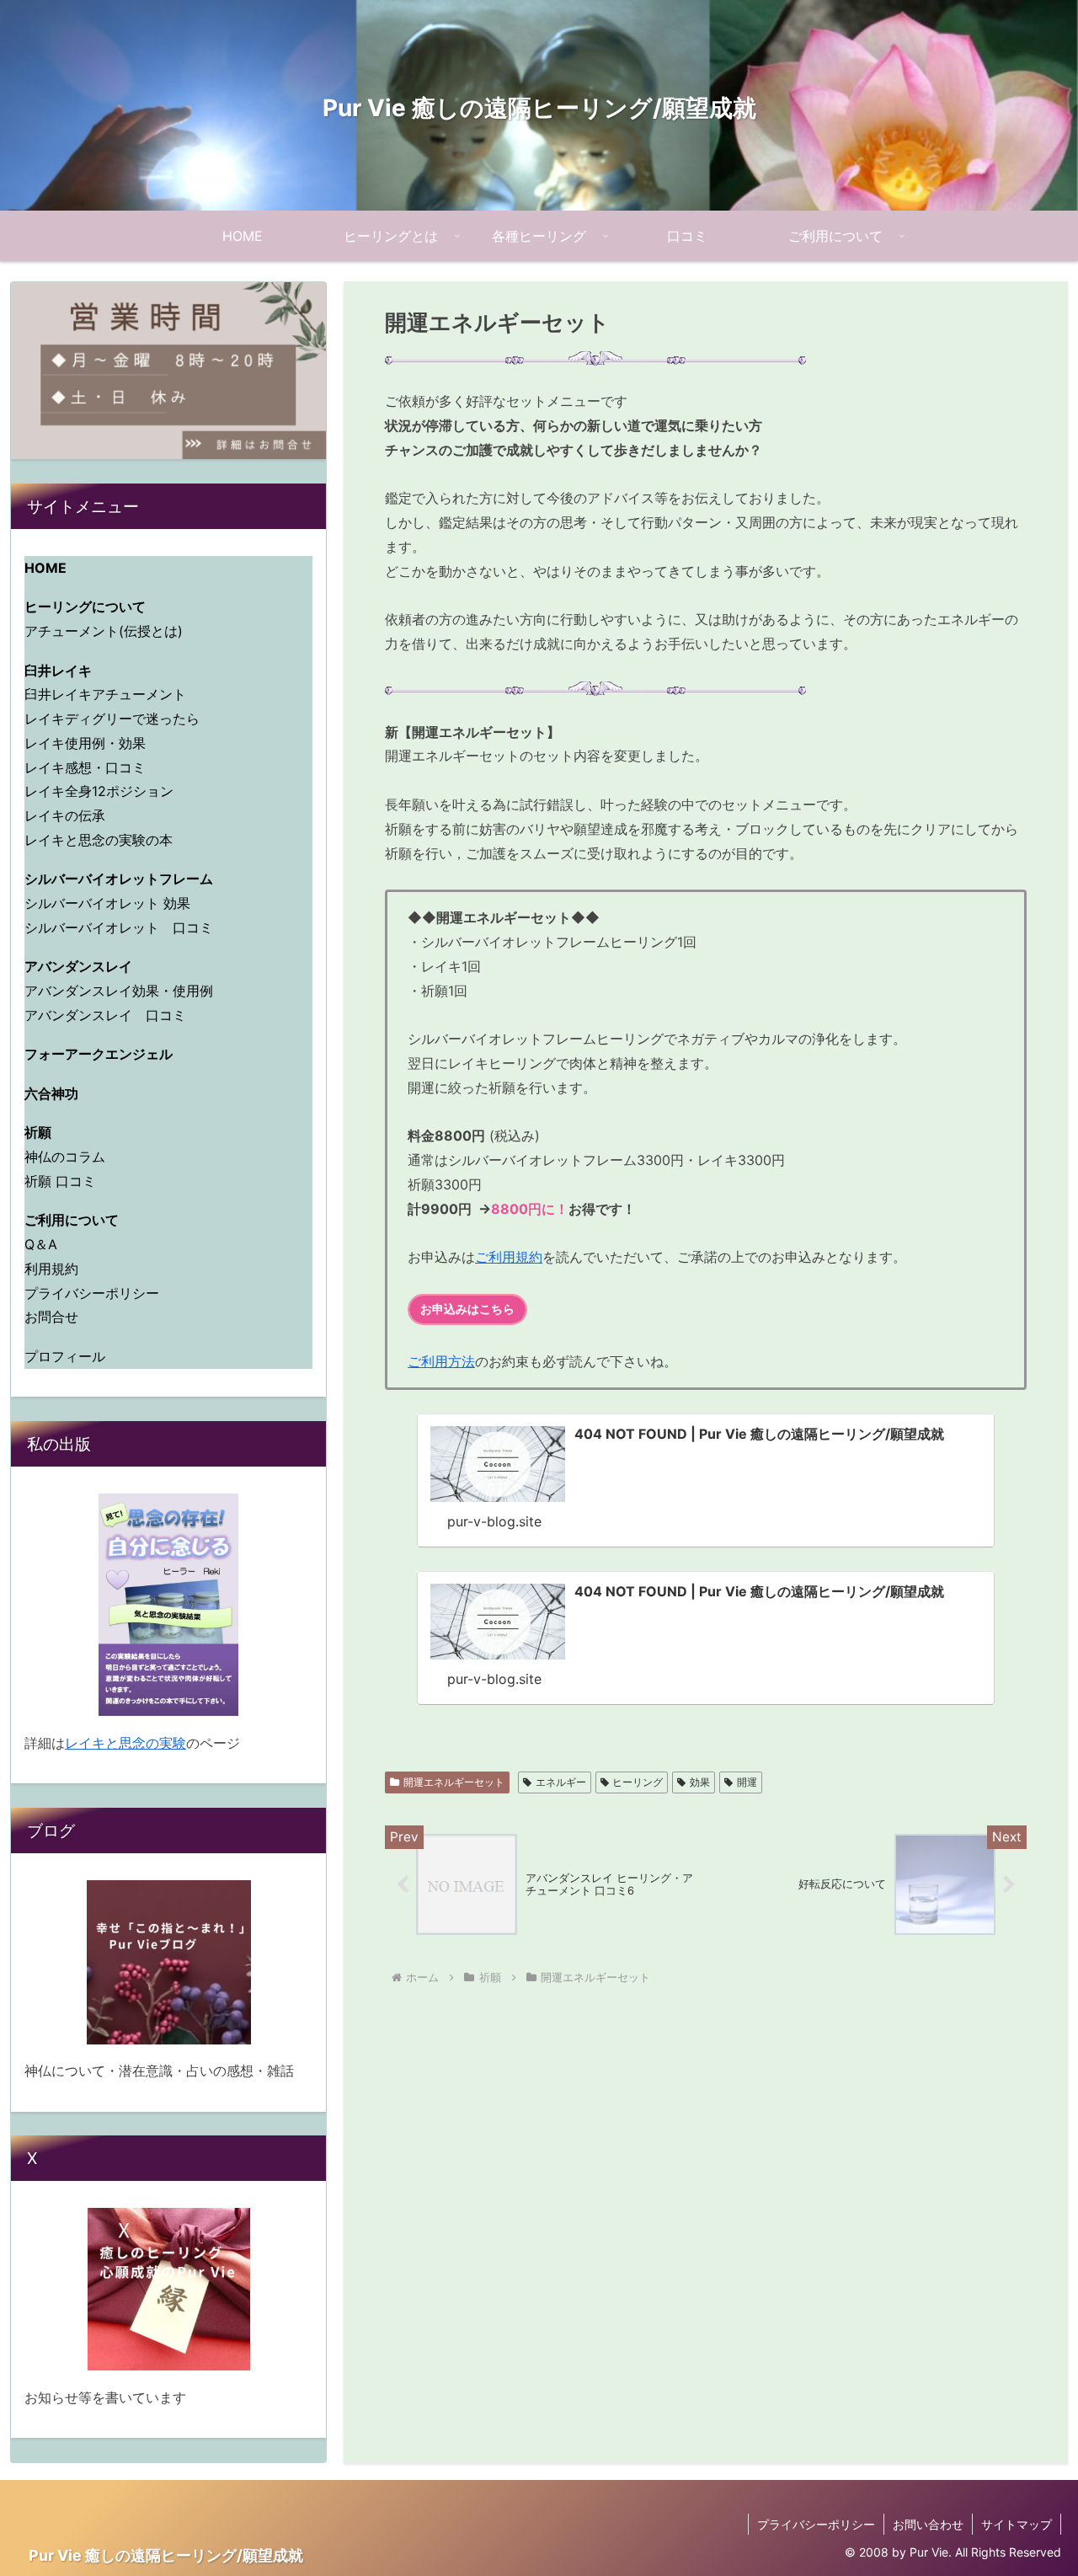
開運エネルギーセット (454, 1782)
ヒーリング (638, 1782)
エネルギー (561, 1782)
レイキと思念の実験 (125, 1743)
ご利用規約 (509, 1257)
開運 (747, 1782)
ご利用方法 (441, 1361)
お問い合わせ (928, 2524)
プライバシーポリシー (816, 2524)
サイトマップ (1017, 2524)
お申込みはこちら (467, 1309)
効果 (700, 1782)
